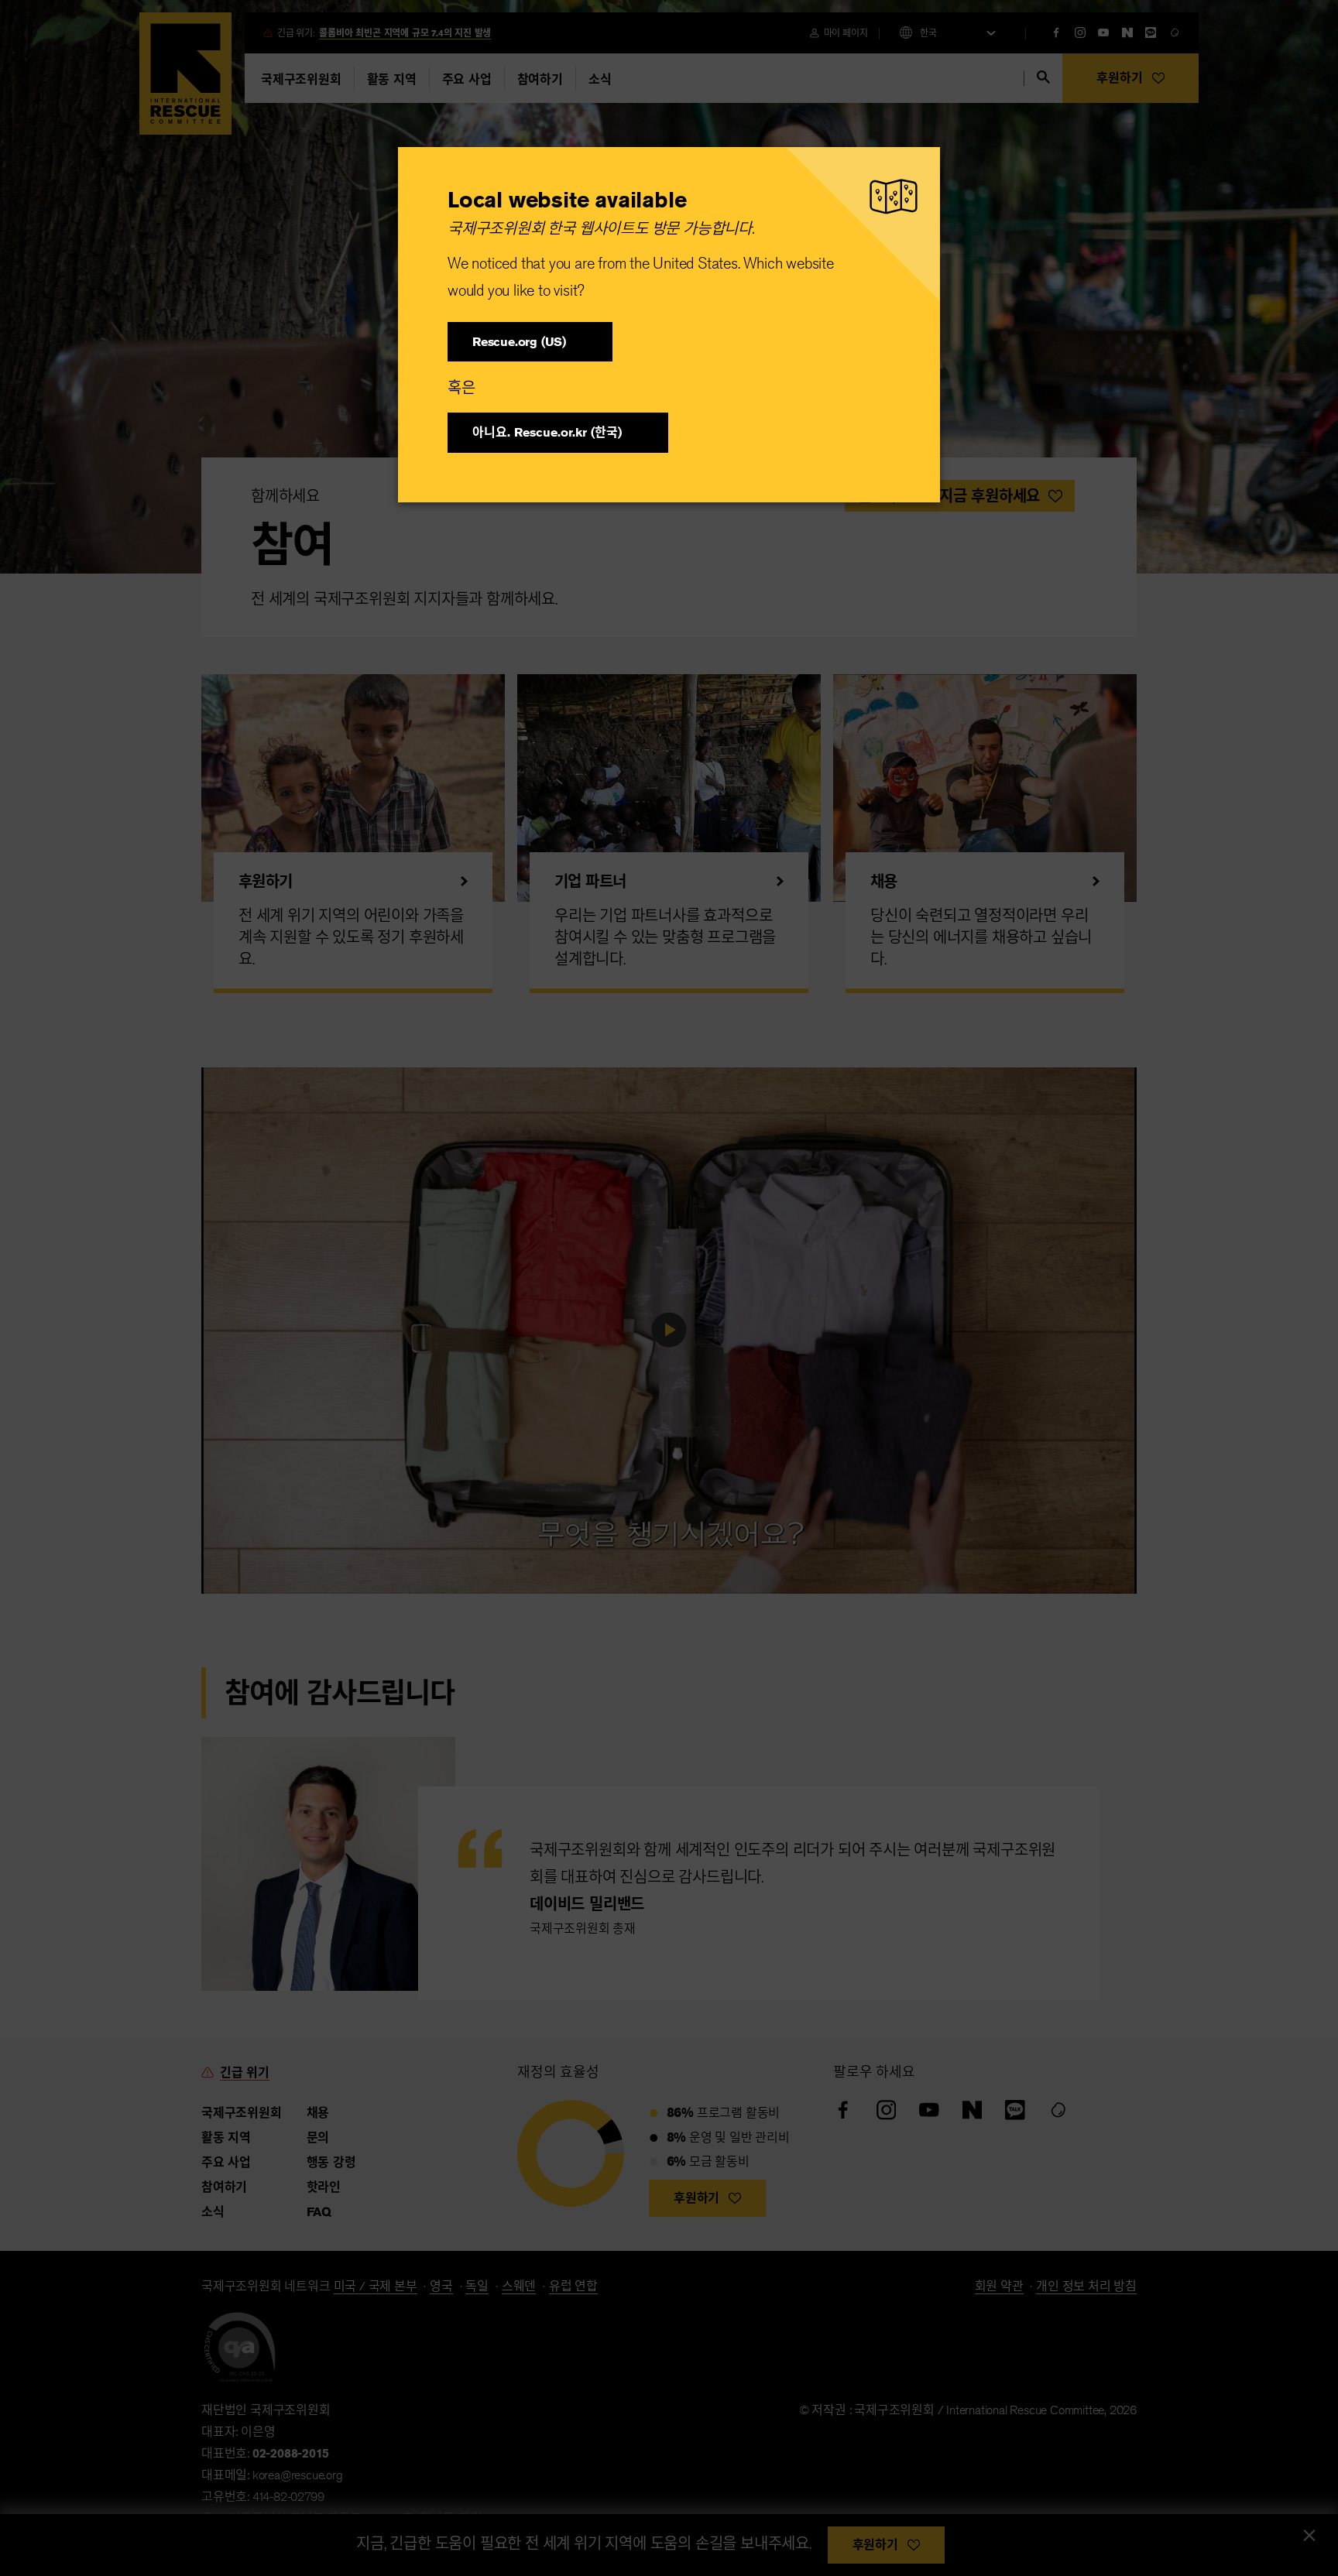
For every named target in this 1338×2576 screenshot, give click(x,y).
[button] (530, 342)
